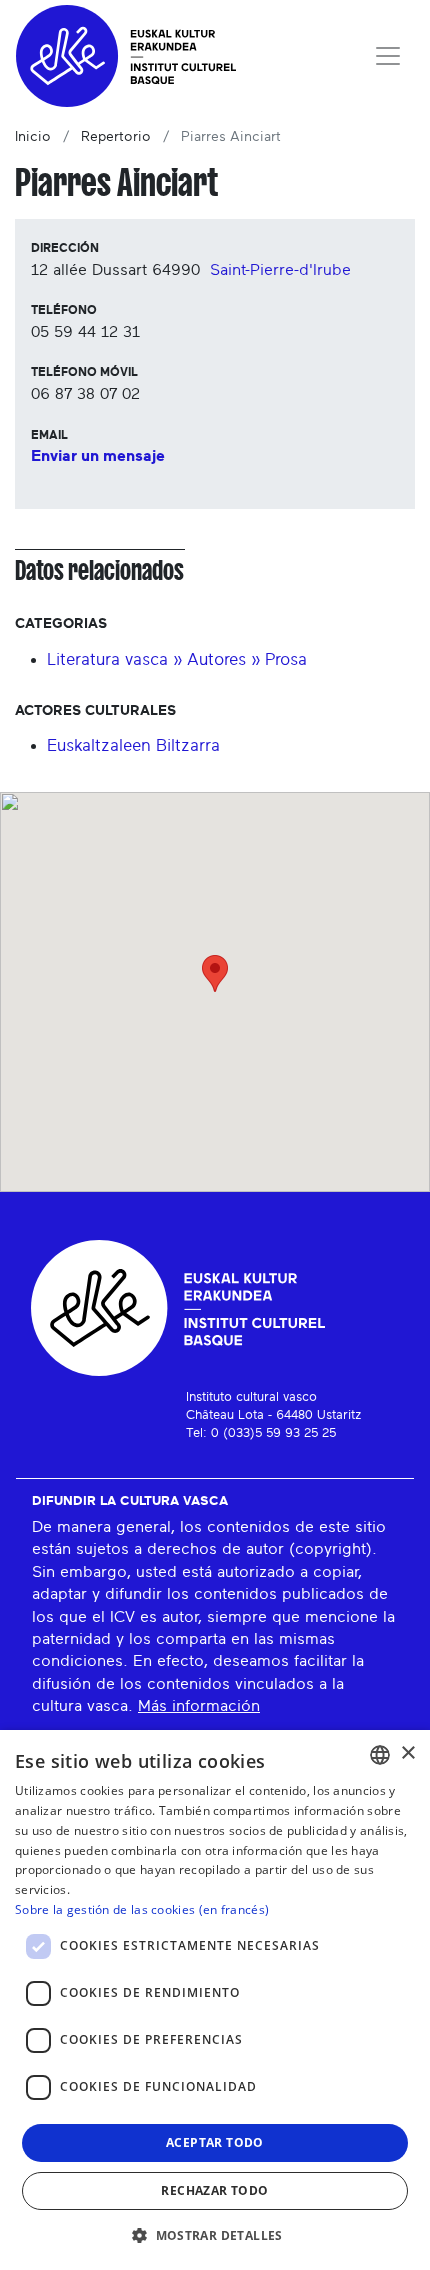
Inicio (33, 137)
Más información (199, 1706)
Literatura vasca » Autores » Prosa (177, 659)
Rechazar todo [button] (214, 2190)
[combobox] (380, 1755)
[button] (215, 2235)
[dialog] (215, 2000)
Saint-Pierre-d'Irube (280, 270)
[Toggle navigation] (388, 56)
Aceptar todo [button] (215, 2142)
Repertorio (116, 137)
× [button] (407, 1753)
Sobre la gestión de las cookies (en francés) (142, 1909)
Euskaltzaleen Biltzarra (133, 745)
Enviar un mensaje (98, 456)
